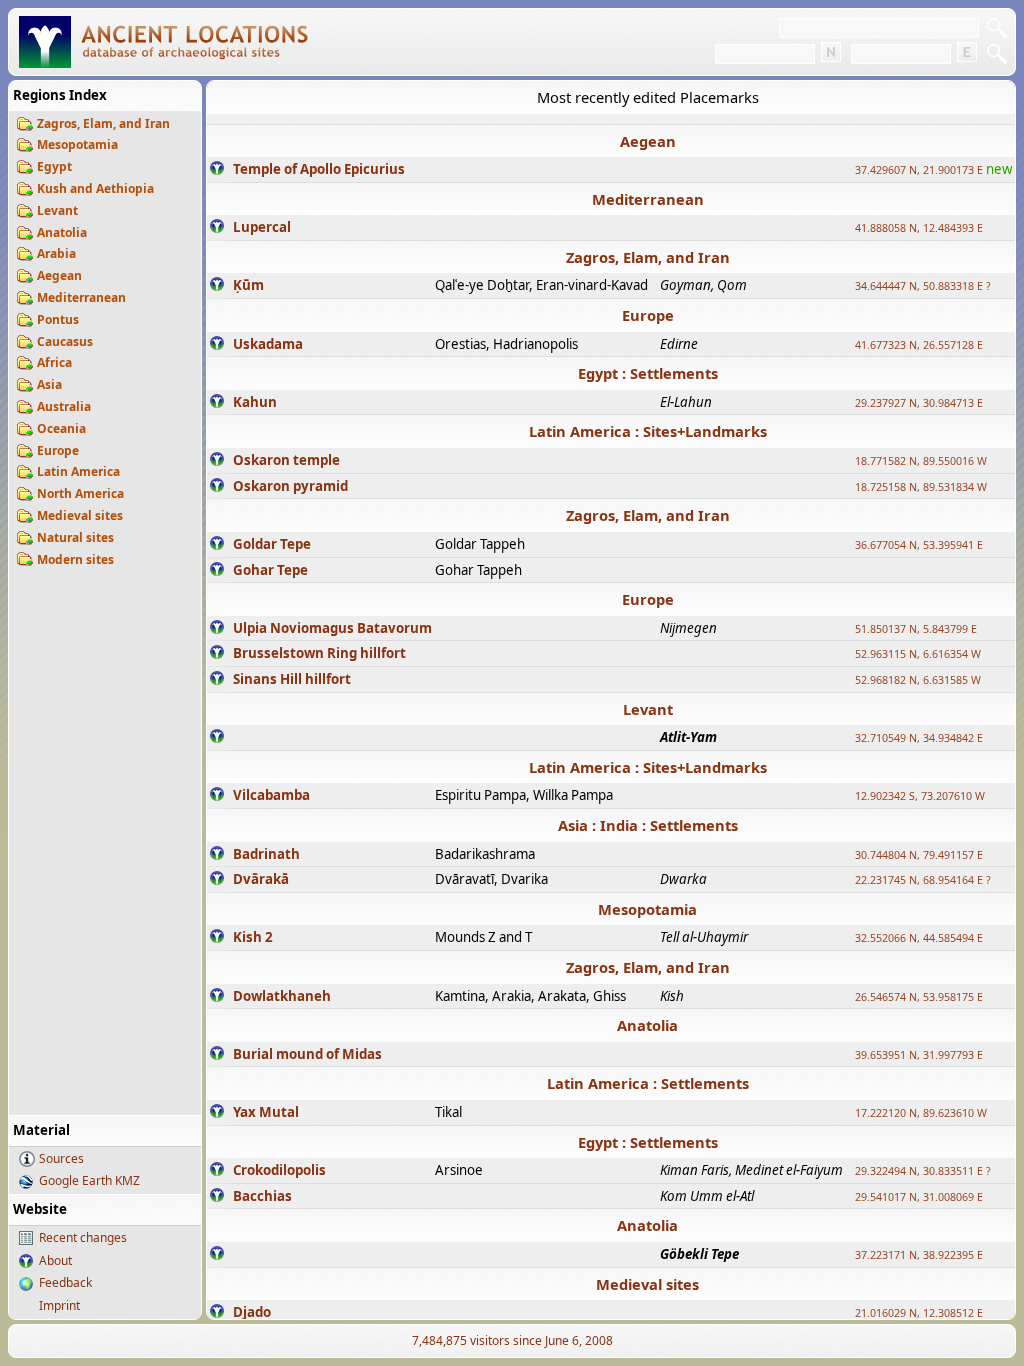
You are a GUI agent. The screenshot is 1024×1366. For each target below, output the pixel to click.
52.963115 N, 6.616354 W (918, 654)
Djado (252, 1312)
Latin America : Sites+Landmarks (648, 431)
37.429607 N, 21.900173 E (919, 170)
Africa (54, 362)
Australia (64, 406)
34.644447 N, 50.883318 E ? (923, 286)
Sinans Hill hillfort (292, 679)
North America (80, 493)
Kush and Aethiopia (95, 188)
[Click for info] (217, 170)
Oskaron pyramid (290, 486)
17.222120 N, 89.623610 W (921, 1113)
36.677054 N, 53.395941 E (919, 545)
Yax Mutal (266, 1112)
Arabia (56, 253)
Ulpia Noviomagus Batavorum (332, 628)
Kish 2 (253, 937)
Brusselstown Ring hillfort (319, 653)
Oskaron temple (286, 460)
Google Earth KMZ (89, 1180)
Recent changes (83, 1237)
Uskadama (268, 344)
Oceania (61, 428)
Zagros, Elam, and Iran (103, 123)
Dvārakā (261, 879)
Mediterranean (81, 297)
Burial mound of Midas (307, 1054)
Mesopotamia (77, 144)
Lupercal (262, 227)
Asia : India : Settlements (648, 825)
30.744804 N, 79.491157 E (919, 855)
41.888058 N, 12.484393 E (919, 228)
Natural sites (75, 537)
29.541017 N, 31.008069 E (919, 1197)
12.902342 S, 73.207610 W (920, 796)
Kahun (255, 402)
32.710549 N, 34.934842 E (919, 738)
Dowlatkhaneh (282, 996)
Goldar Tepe (272, 544)
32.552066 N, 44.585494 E (919, 938)
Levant (57, 210)
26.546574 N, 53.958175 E (919, 997)
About (55, 1260)
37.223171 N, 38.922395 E (919, 1255)
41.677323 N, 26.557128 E (919, 345)
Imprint (59, 1305)
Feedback (65, 1282)
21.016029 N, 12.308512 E (919, 1313)
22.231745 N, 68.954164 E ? (923, 880)
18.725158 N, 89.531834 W (921, 487)
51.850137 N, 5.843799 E (916, 629)
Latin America (78, 471)
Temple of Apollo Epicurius (319, 169)
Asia (49, 384)
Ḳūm (248, 285)
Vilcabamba (271, 795)
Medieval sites (80, 515)
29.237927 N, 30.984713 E (919, 403)
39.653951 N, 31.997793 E (919, 1055)
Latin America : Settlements (648, 1083)
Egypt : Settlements (648, 373)
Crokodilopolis (279, 1170)
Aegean (59, 275)
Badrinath (266, 854)
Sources (61, 1158)
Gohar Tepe (270, 570)
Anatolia (62, 232)
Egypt (54, 166)
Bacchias (262, 1196)
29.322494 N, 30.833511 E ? (923, 1171)
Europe (58, 450)
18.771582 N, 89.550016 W (921, 461)
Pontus (58, 319)
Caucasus (65, 341)
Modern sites (75, 559)
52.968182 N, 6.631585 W (918, 680)
